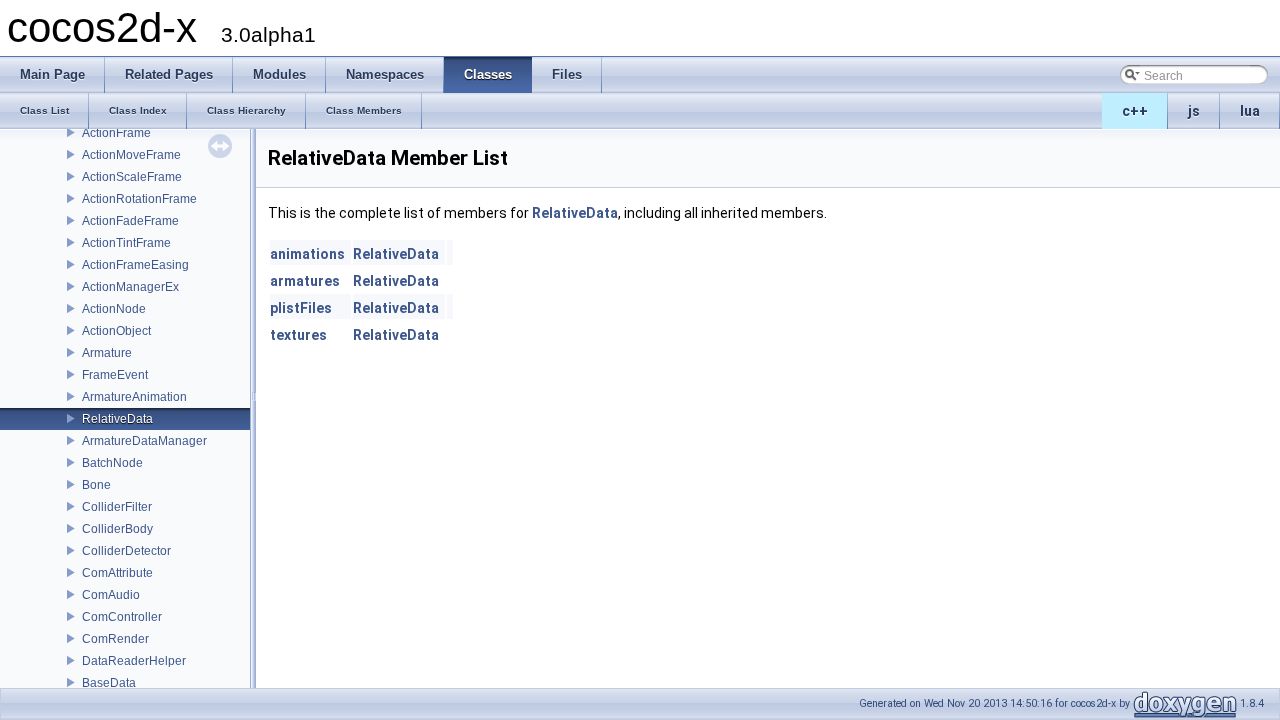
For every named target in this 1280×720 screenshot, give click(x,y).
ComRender (115, 639)
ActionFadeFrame (130, 221)
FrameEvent (115, 375)
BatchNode (112, 463)
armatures (305, 281)
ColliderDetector (126, 551)
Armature (107, 353)
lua (1250, 111)
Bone (96, 485)
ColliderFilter (117, 507)
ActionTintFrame (126, 243)
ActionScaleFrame (132, 177)
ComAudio (111, 595)
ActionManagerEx (130, 287)
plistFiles (301, 308)
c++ (1135, 111)
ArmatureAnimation (134, 397)
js (1194, 111)
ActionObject (116, 331)
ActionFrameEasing (135, 265)
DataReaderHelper (134, 661)
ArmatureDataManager (144, 441)
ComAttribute (117, 573)
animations (307, 254)
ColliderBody (117, 529)
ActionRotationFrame (139, 199)
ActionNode (114, 309)
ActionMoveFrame (131, 155)
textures (298, 335)
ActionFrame (116, 133)
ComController (122, 617)
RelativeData (117, 419)
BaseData (109, 683)
